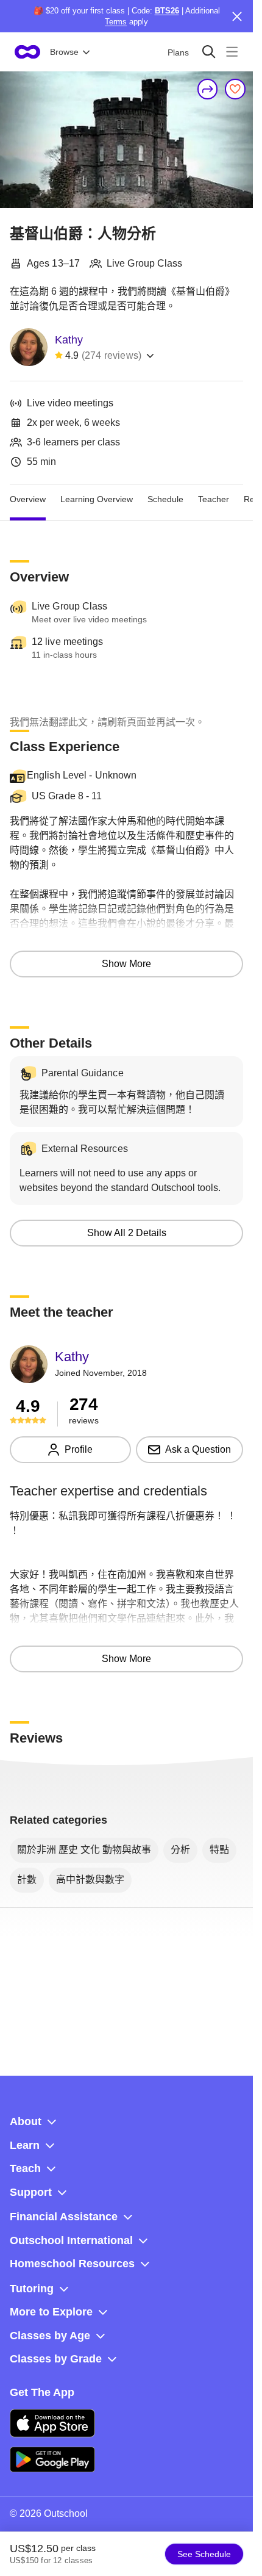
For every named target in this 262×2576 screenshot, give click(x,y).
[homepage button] (27, 52)
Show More (126, 964)
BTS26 (167, 11)
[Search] (209, 52)
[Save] (235, 89)
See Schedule (204, 2554)
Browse (64, 52)
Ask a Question (198, 1449)
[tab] (28, 499)
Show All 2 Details (127, 1233)
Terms (116, 22)
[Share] (208, 89)
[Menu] (232, 52)
